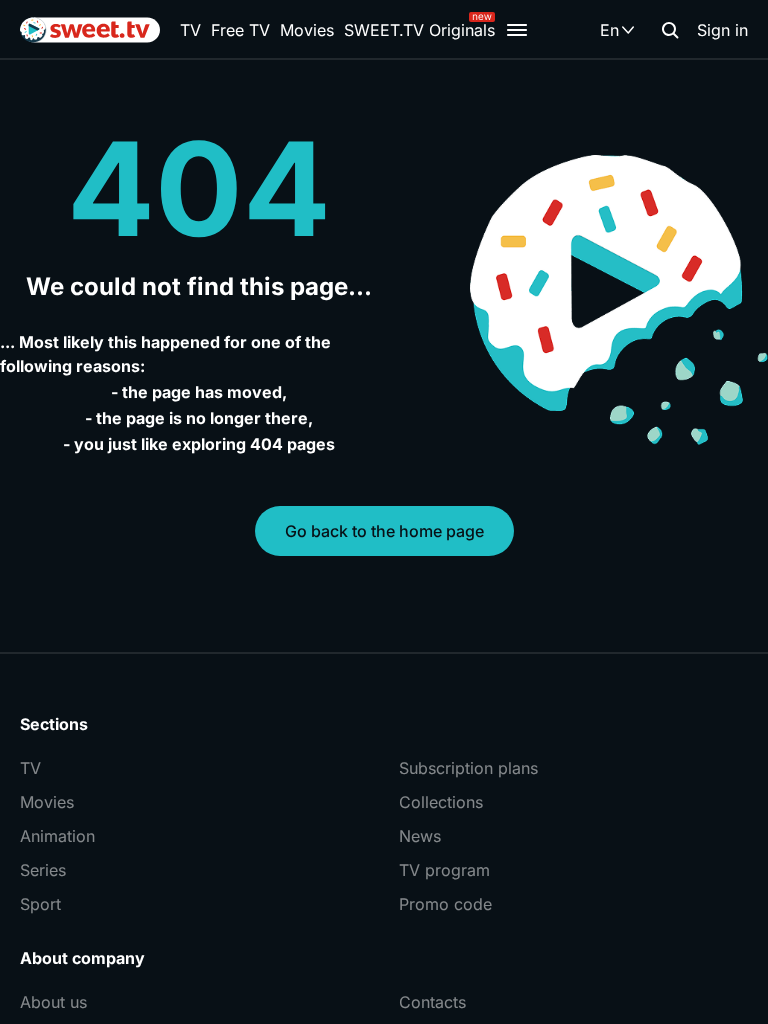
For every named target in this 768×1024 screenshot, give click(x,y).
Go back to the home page (384, 531)
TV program (444, 870)
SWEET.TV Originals (419, 30)
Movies (307, 30)
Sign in (722, 30)
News (420, 836)
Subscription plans (468, 768)
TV (190, 30)
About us (53, 1002)
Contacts (432, 1002)
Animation (57, 836)
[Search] (670, 30)
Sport (40, 904)
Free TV (240, 30)
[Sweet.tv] (90, 30)
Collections (441, 802)
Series (43, 870)
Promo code (445, 904)
